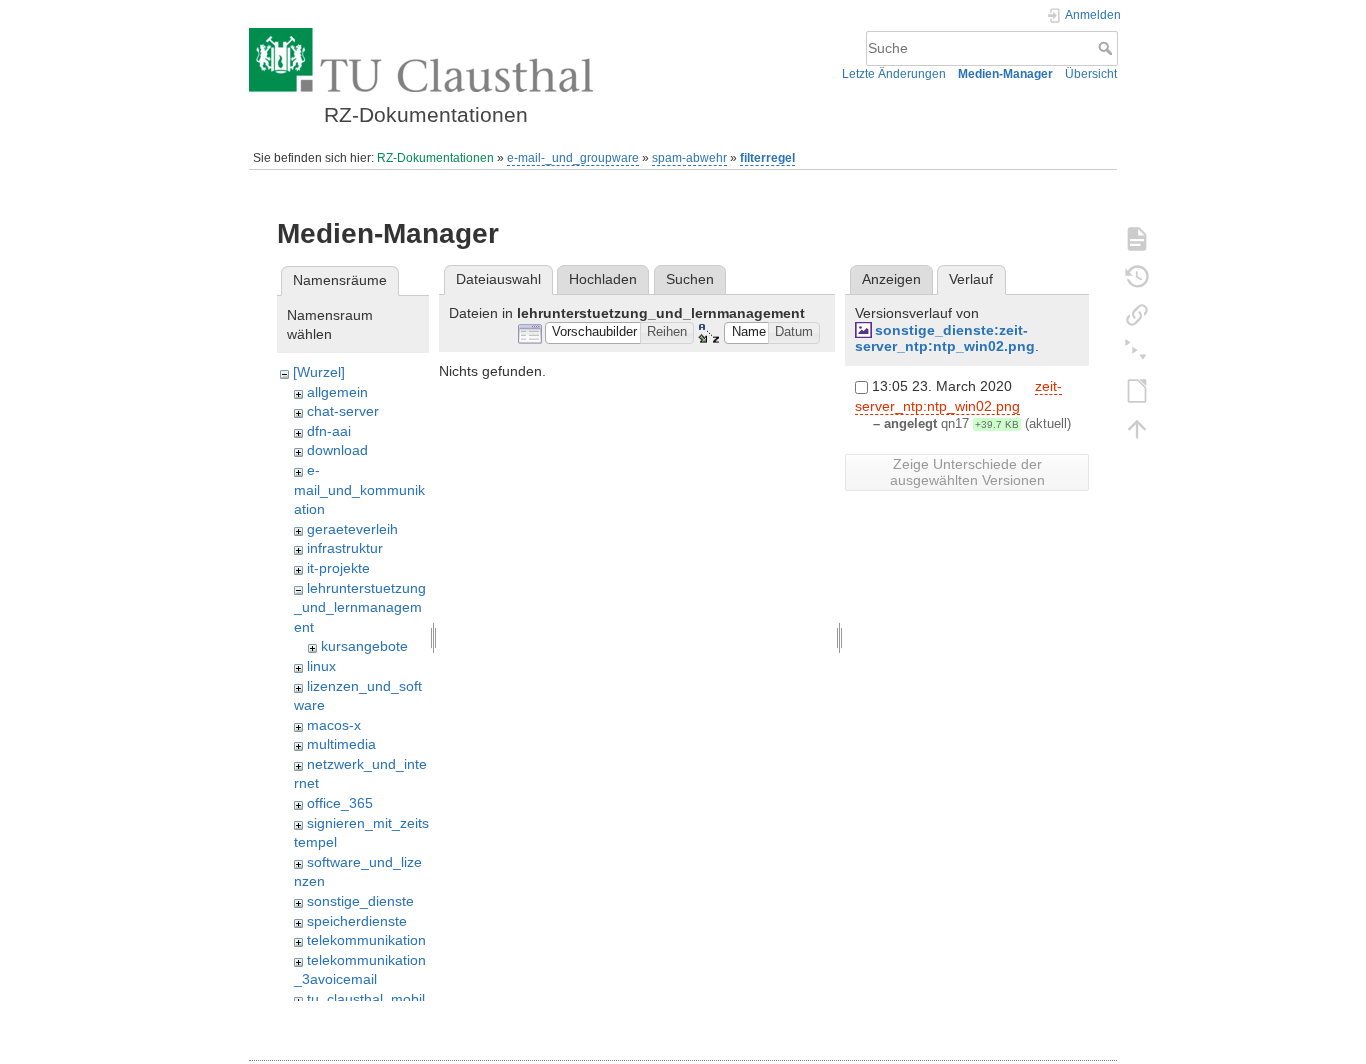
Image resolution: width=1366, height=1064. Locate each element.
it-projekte (338, 568)
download (337, 450)
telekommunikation (366, 940)
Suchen (690, 279)
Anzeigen (891, 279)
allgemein (337, 392)
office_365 (340, 803)
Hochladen (603, 279)
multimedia (341, 744)
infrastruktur (345, 548)
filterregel (767, 158)
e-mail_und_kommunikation (359, 489)
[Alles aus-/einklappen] (1137, 352)
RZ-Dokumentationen (435, 158)
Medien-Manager (1005, 74)
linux (321, 666)
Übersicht (1091, 74)
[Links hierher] (1137, 314)
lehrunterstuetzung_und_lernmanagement (360, 607)
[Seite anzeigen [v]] (1137, 238)
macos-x (334, 725)
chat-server (343, 411)
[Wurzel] (319, 372)
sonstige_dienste (360, 901)
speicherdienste (357, 921)
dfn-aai (329, 431)
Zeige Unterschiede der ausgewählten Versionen (967, 472)
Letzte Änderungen (894, 74)
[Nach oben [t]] (1137, 428)
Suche (1107, 48)
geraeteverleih (352, 529)
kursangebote (364, 646)
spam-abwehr (689, 158)
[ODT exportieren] (1137, 390)
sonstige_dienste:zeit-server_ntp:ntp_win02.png (945, 338)
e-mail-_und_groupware (573, 158)
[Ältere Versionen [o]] (1137, 276)
